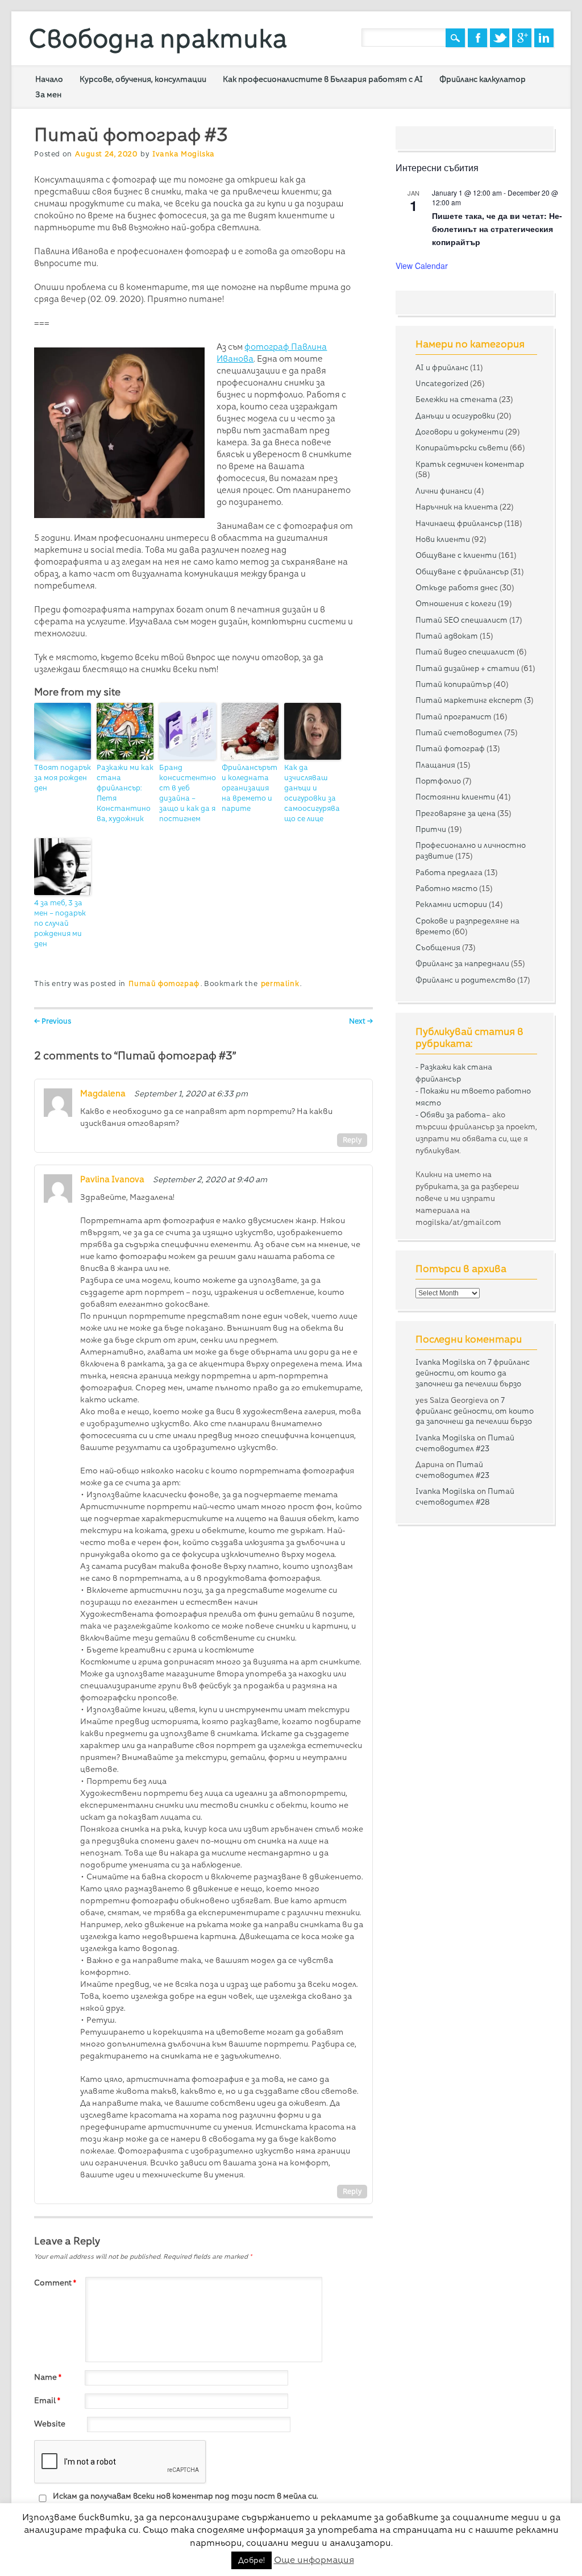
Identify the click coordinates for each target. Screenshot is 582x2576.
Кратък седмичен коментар (470, 464)
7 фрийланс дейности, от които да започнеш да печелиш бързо (473, 1373)
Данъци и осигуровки (455, 416)
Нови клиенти (443, 539)
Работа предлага (449, 872)
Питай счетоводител (459, 732)
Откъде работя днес (457, 587)
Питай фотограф (164, 983)
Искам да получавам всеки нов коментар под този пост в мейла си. (185, 2496)
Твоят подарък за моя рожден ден (63, 778)
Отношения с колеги (456, 603)
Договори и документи (460, 432)
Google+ (522, 38)
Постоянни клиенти (455, 797)
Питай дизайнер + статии (467, 668)
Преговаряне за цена (456, 813)
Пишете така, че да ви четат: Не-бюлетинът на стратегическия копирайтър (497, 228)
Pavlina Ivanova (112, 1179)
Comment (55, 2283)
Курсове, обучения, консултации (143, 79)
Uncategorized (442, 383)
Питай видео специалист (465, 652)
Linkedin (544, 38)
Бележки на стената (456, 399)
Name (48, 2377)
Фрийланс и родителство (465, 980)
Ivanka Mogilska (184, 154)
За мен (48, 94)
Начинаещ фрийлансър (459, 523)
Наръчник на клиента (457, 507)
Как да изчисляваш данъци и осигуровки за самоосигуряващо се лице (312, 793)
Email (47, 2400)
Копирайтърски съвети (462, 448)
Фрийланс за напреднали (462, 963)
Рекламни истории (451, 904)
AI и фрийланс (442, 367)
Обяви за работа (453, 1115)
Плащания (435, 765)
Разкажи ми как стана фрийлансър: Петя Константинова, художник (125, 793)
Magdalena (103, 1094)
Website (50, 2424)
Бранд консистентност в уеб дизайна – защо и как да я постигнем (188, 793)
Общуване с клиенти (456, 555)
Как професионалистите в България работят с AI (323, 79)
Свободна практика (158, 38)
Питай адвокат (447, 636)
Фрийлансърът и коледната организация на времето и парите (250, 788)
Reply (352, 1140)
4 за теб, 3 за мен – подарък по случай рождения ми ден (60, 923)
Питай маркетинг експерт (469, 700)
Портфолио (438, 781)
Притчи (431, 829)
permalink (280, 983)
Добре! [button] (251, 2560)
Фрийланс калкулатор (483, 79)
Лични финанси (444, 491)
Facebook (477, 38)
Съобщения (438, 947)
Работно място (446, 888)
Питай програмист (454, 717)
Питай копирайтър (454, 684)
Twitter (500, 38)
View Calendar (422, 266)
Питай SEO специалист (462, 620)
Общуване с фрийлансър (462, 571)
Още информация (314, 2560)
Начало (49, 79)
